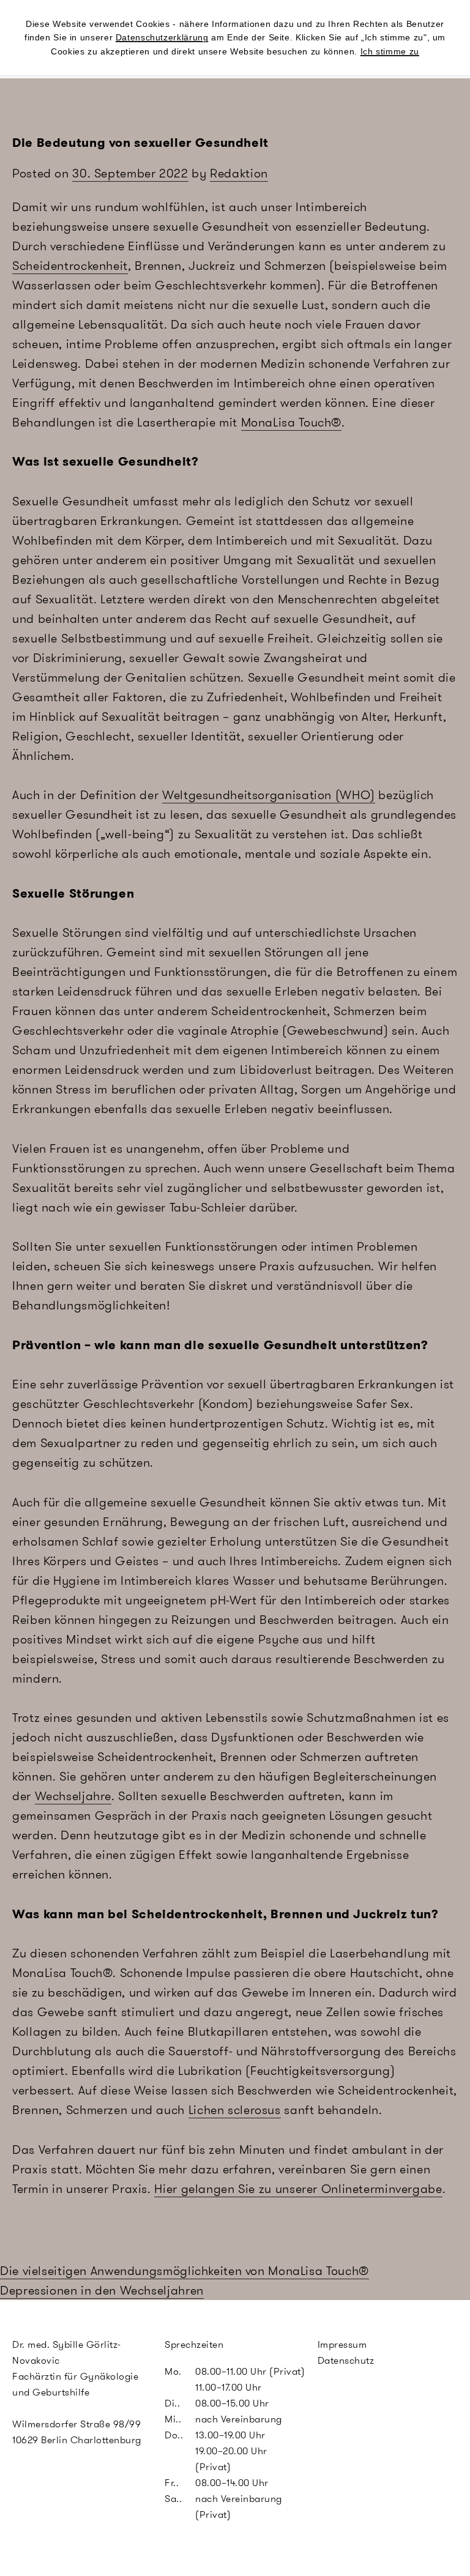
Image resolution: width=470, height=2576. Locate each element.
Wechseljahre (73, 1796)
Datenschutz (346, 2360)
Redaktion (239, 173)
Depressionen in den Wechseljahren (102, 2290)
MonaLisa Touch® (291, 422)
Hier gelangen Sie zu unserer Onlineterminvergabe (298, 2189)
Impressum (342, 2344)
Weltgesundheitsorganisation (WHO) (269, 795)
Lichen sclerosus (235, 2110)
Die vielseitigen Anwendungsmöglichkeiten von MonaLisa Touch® (185, 2271)
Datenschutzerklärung (162, 37)
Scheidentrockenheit (70, 266)
